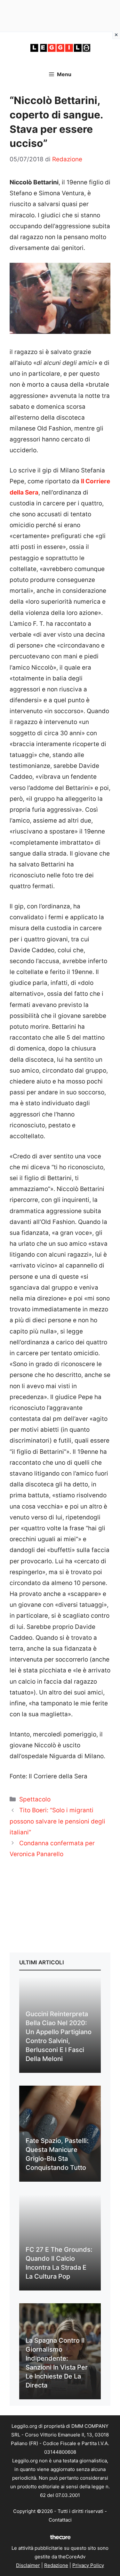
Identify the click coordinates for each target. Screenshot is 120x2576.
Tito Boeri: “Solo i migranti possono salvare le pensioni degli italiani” (57, 1821)
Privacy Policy (88, 2565)
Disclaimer (28, 2565)
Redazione (56, 2565)
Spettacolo (35, 1799)
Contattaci (60, 2520)
